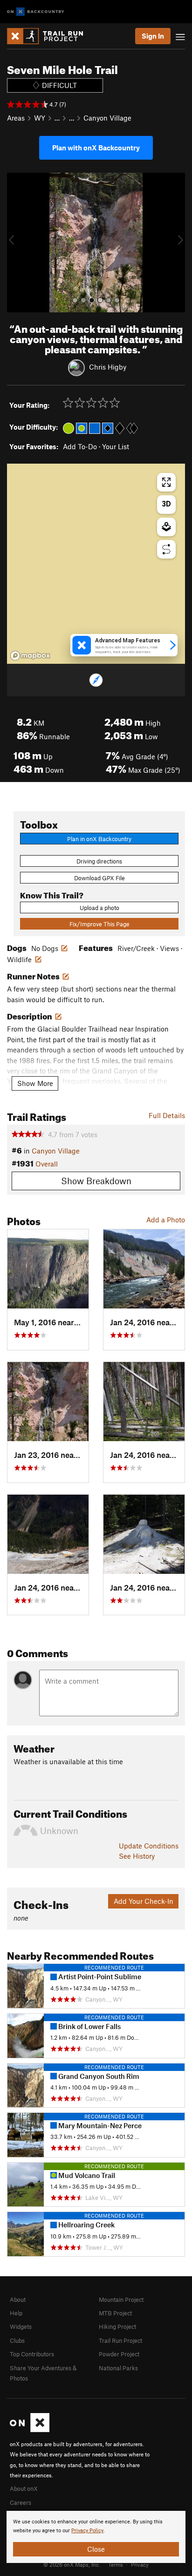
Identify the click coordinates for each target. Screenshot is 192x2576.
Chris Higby (108, 367)
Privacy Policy (87, 2531)
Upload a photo (99, 908)
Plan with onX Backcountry (96, 148)
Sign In (153, 36)
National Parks (118, 2368)
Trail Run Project (120, 2340)
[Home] (50, 36)
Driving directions (99, 861)
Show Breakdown (96, 1181)
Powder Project (119, 2354)
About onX (24, 2488)
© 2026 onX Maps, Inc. (72, 2564)
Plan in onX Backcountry (99, 839)
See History (137, 1856)
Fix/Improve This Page (99, 924)
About (18, 2300)
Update (149, 1846)
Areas (16, 118)
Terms (116, 2564)
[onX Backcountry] (36, 12)
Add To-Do (80, 446)
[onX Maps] (30, 2430)
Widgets (21, 2326)
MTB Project (115, 2313)
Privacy (140, 2564)
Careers (21, 2502)
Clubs (17, 2340)
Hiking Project (117, 2326)
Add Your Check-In (144, 1901)
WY (40, 118)
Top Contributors (32, 2354)
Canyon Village (107, 118)
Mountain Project (121, 2300)
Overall (47, 1164)
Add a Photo (166, 1220)
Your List (116, 446)
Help (16, 2313)
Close (96, 2549)
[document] (96, 2537)
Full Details (167, 1115)
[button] (16, 243)
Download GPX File (99, 878)
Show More (35, 1083)
